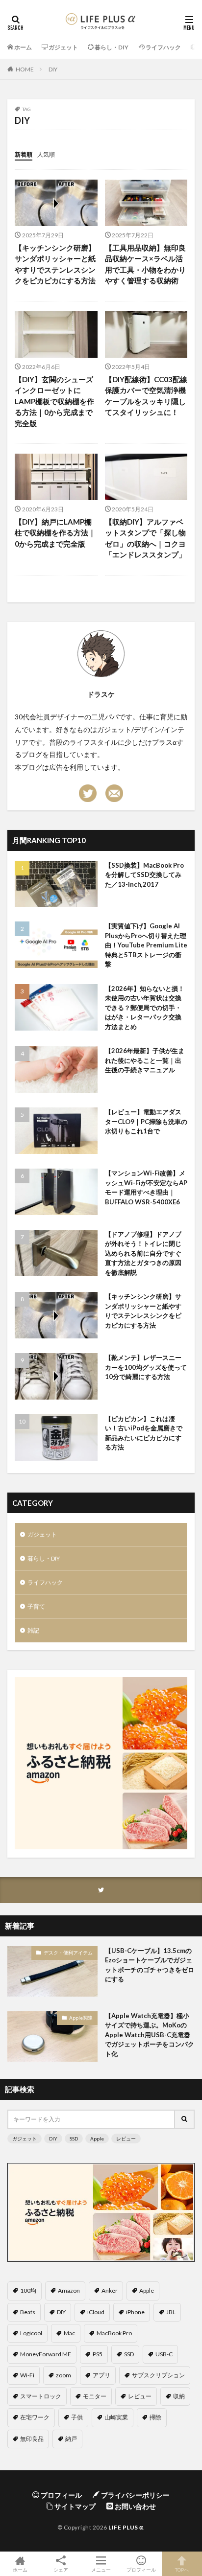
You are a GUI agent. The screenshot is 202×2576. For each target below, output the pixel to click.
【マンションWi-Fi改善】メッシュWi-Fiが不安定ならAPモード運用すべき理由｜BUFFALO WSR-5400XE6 (146, 1187)
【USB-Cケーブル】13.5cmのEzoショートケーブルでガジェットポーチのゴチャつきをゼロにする (150, 1965)
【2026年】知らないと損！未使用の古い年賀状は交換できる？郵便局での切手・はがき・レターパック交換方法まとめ (145, 1008)
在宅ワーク (35, 2417)
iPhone (135, 2312)
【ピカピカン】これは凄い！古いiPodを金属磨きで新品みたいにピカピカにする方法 (144, 1433)
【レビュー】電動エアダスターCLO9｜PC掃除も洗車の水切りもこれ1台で (146, 1121)
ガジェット (42, 1534)
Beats (28, 2312)
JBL (171, 2312)
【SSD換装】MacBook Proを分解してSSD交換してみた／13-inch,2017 (144, 875)
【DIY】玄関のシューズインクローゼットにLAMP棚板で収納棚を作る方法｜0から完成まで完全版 (54, 401)
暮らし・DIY (44, 1558)
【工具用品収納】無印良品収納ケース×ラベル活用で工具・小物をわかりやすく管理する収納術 (145, 264)
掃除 (155, 2417)
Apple (97, 2139)
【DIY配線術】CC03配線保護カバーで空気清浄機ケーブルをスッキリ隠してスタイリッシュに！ (146, 396)
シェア (61, 2570)
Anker (110, 2290)
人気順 (46, 154)
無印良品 (32, 2439)
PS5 (98, 2354)
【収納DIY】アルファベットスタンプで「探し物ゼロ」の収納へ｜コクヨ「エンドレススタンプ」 (145, 538)
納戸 (71, 2439)
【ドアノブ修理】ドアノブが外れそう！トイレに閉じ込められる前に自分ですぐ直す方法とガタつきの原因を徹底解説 (143, 1253)
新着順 (24, 154)
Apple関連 (81, 2018)
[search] (185, 2119)
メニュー (101, 2569)
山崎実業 (116, 2417)
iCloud (96, 2312)
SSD (74, 2139)
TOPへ (182, 2569)
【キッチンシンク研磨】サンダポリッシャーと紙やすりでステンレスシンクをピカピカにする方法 (55, 264)
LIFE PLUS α (126, 2527)
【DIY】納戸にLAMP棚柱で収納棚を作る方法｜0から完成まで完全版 (55, 533)
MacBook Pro (114, 2333)
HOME (25, 69)
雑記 (33, 1630)
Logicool (31, 2333)
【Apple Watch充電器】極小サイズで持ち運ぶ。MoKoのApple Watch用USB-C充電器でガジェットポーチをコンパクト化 (150, 2035)
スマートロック (41, 2396)
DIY (53, 69)
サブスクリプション (158, 2375)
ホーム (20, 2569)
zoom (63, 2375)
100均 (28, 2290)
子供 (77, 2417)
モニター (95, 2396)
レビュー (126, 2139)
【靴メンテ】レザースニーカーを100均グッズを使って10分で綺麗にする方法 (146, 1367)
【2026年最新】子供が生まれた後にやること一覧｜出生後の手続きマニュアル (145, 1060)
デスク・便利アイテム (68, 1953)
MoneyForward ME (46, 2354)
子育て (36, 1606)
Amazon (69, 2290)
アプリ (101, 2375)
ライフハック (45, 1582)
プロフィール (141, 2569)
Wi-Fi (27, 2375)
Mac (69, 2333)
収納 (179, 2396)
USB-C (164, 2354)
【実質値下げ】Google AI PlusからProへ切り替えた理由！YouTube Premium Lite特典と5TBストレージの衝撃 (146, 945)
